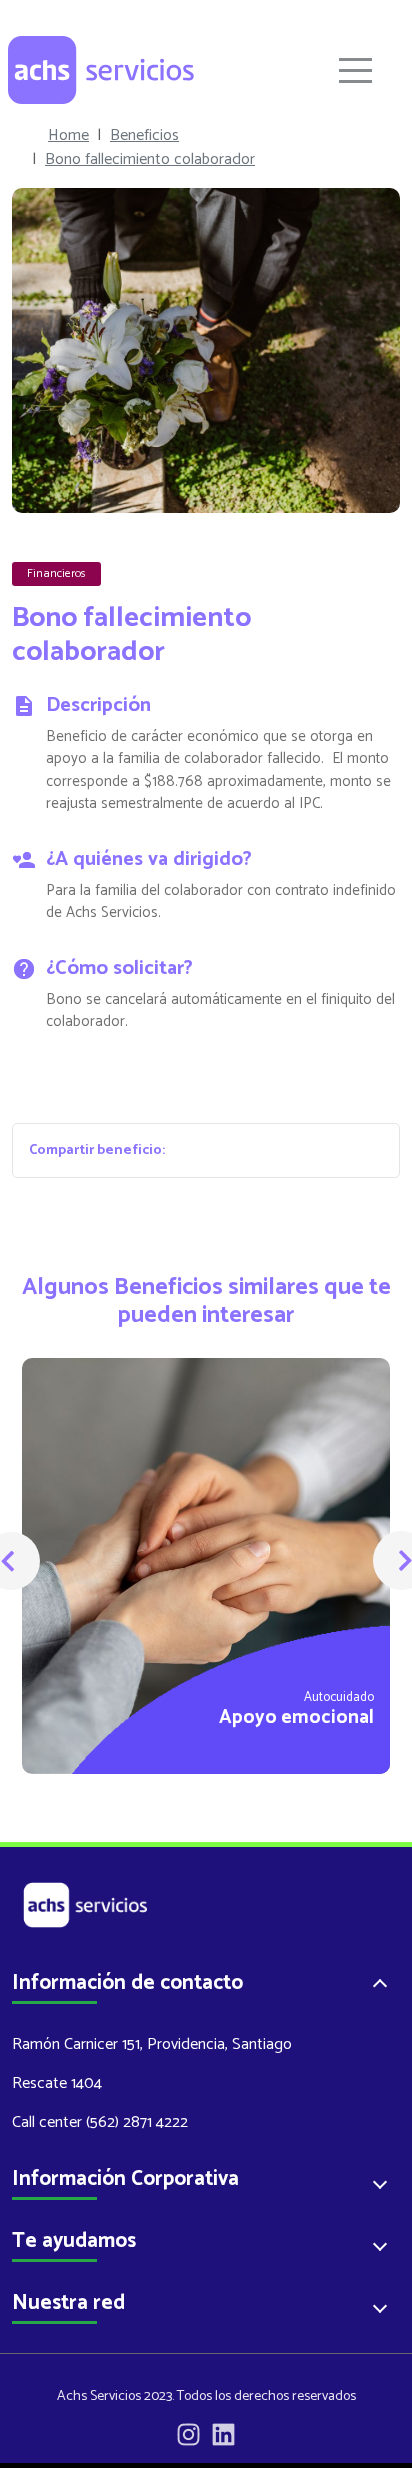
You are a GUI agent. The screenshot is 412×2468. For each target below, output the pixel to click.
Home (68, 136)
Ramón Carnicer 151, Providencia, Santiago (152, 2044)
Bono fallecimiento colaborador (150, 160)
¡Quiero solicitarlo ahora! (206, 1082)
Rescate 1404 (57, 2083)
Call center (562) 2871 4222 (100, 2122)
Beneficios (144, 136)
